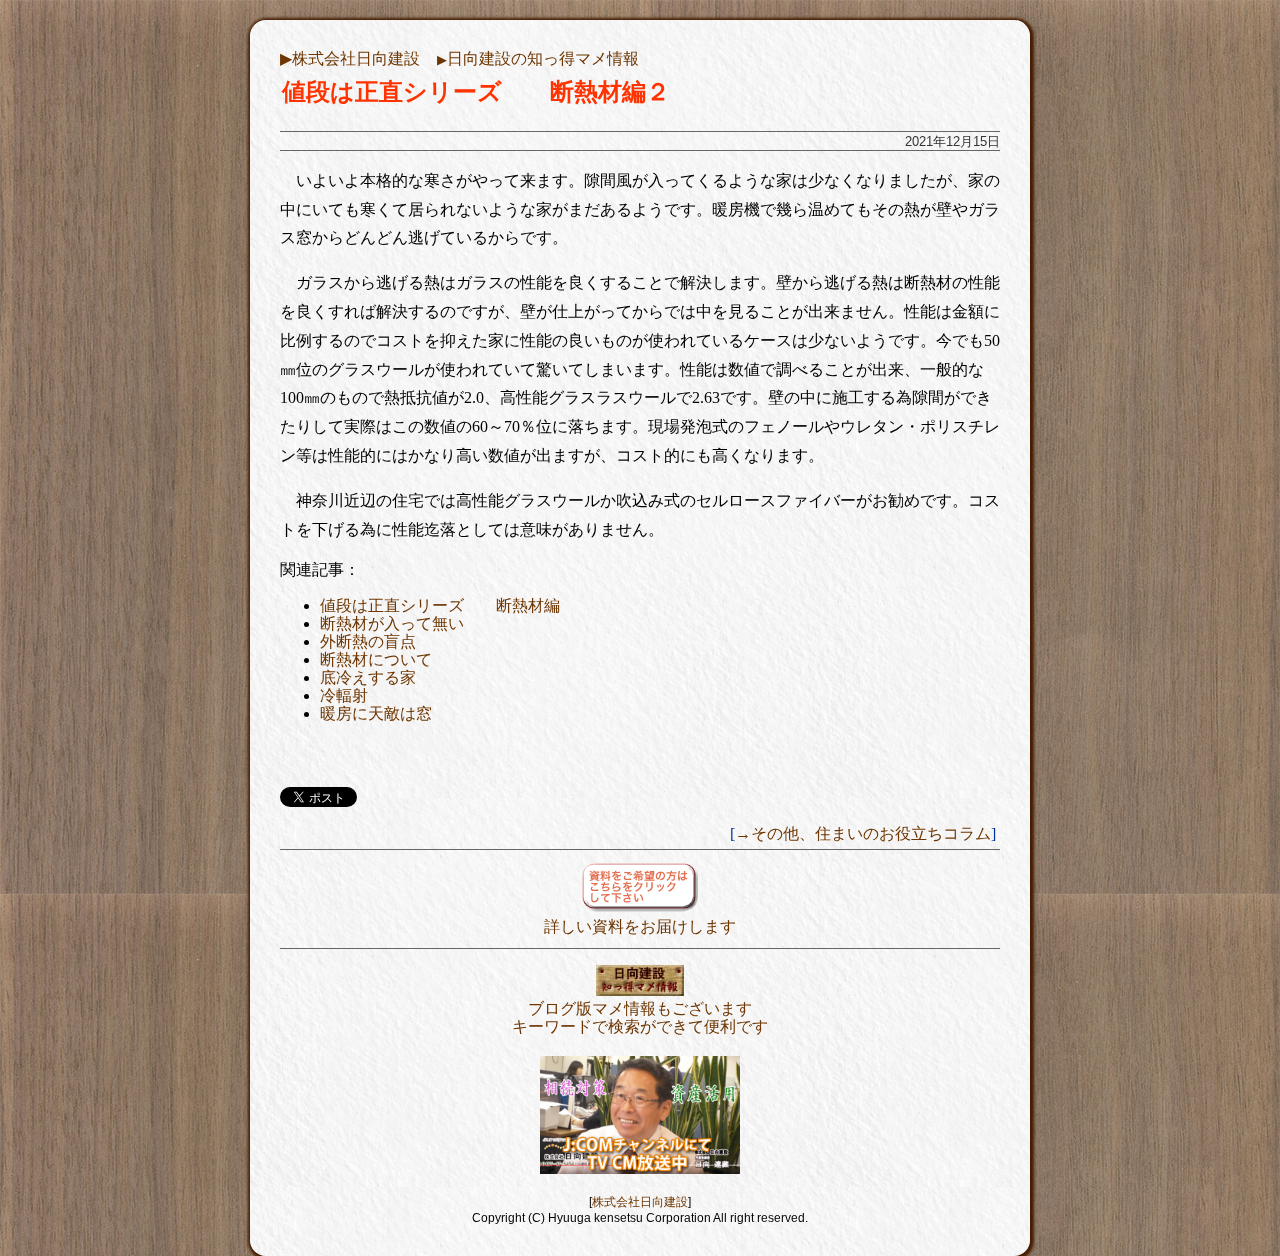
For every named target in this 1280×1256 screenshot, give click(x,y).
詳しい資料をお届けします (640, 926)
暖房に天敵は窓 (376, 713)
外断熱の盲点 (368, 641)
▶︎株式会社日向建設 (350, 58)
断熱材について (376, 659)
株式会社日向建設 (640, 1202)
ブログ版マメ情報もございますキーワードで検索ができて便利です (640, 1017)
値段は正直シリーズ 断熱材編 (440, 605)
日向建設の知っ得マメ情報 (538, 58)
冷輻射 (344, 695)
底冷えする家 (368, 677)
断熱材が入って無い (392, 623)
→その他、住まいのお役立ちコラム (863, 833)
